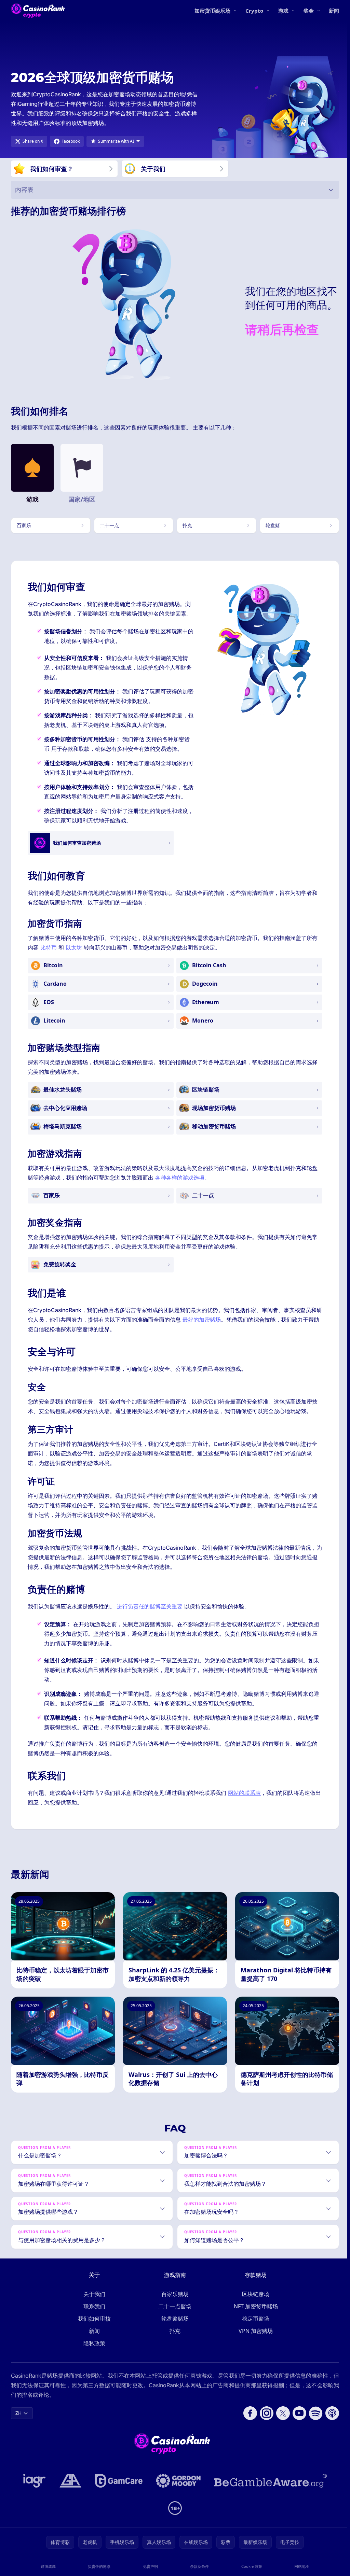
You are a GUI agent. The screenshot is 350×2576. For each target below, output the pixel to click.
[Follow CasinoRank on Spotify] (313, 2432)
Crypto (254, 11)
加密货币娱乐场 (212, 11)
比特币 (49, 947)
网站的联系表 (244, 1793)
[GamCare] (117, 2500)
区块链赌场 (254, 2313)
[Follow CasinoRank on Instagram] (264, 2432)
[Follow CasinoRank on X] (280, 2432)
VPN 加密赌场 (254, 2350)
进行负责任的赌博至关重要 (150, 1606)
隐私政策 (93, 2362)
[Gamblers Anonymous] (69, 2500)
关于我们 (93, 2313)
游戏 (283, 11)
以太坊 (74, 947)
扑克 (174, 2350)
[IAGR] (33, 2500)
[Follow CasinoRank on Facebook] (247, 2432)
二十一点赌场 (174, 2325)
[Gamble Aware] (269, 2500)
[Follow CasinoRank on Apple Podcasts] (329, 2432)
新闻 (334, 11)
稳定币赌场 (254, 2338)
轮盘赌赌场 (174, 2338)
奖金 (309, 11)
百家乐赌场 (174, 2313)
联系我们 (93, 2325)
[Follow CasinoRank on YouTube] (297, 2432)
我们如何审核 (93, 2338)
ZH (18, 2432)
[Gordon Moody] (177, 2500)
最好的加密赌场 (202, 1320)
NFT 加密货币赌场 (254, 2325)
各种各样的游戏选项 (180, 1178)
